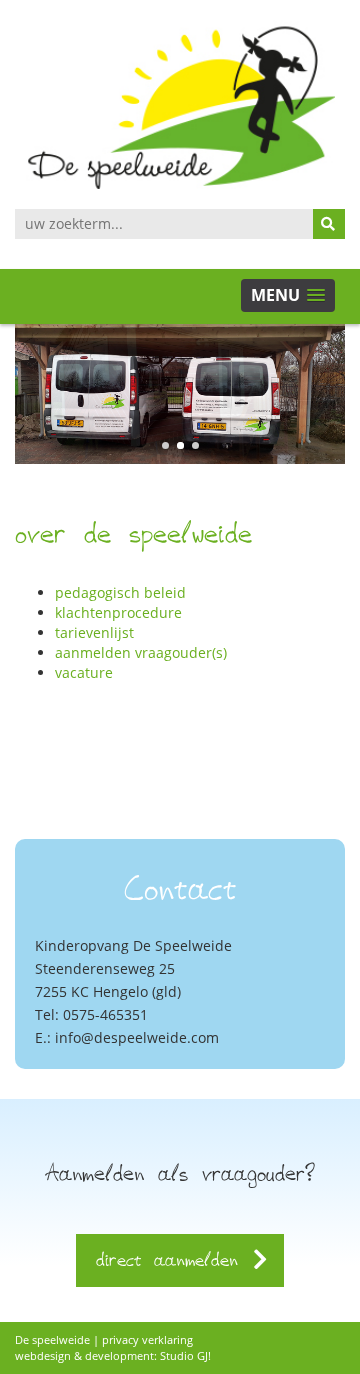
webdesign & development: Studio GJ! (113, 1355)
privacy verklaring (147, 1339)
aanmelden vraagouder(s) (141, 652)
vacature (84, 672)
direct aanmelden (173, 1259)
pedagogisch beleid (120, 592)
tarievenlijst (94, 632)
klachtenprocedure (118, 612)
